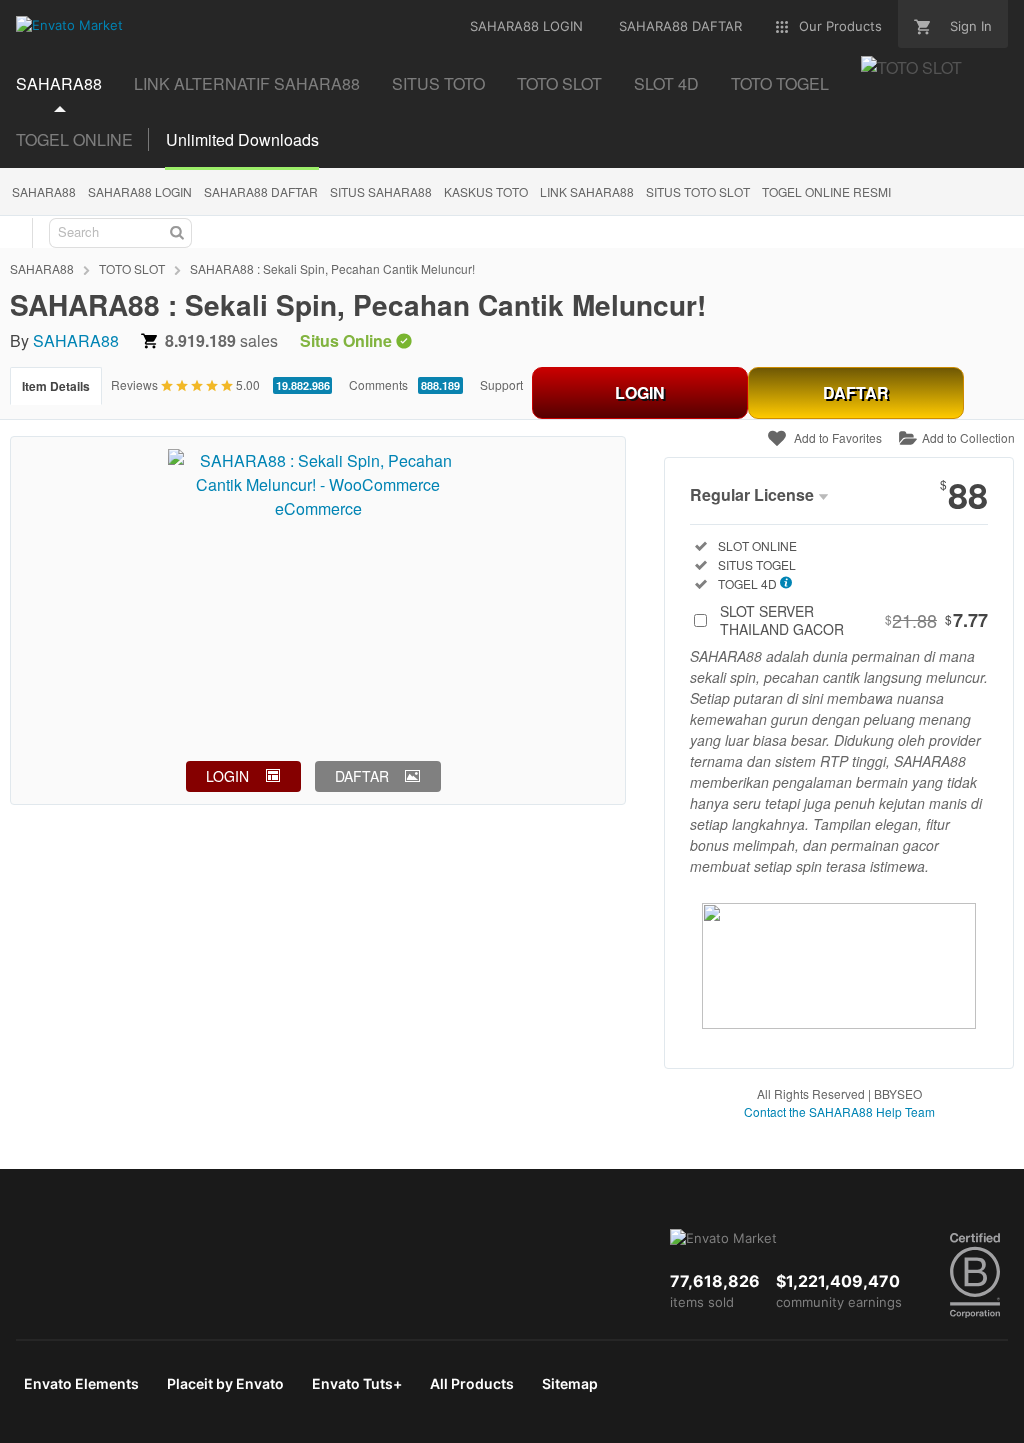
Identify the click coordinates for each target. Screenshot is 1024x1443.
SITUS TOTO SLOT (698, 191)
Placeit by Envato (225, 1383)
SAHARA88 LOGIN (140, 191)
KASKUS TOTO (486, 191)
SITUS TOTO (438, 83)
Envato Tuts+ (357, 1383)
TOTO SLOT (559, 83)
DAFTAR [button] (362, 776)
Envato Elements (81, 1383)
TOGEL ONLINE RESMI (826, 191)
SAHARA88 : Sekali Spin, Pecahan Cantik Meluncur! (332, 268)
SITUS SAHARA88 (381, 191)
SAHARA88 (59, 83)
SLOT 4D (666, 83)
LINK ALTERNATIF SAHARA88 (247, 83)
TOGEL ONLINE (74, 139)
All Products (472, 1383)
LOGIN (640, 392)
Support (501, 384)
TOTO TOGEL (780, 83)
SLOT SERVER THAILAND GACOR (854, 620)
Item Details (56, 386)
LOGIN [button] (227, 776)
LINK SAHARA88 (587, 191)
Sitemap (570, 1383)
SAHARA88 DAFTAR (261, 191)
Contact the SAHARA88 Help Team (839, 1111)
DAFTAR (856, 392)
